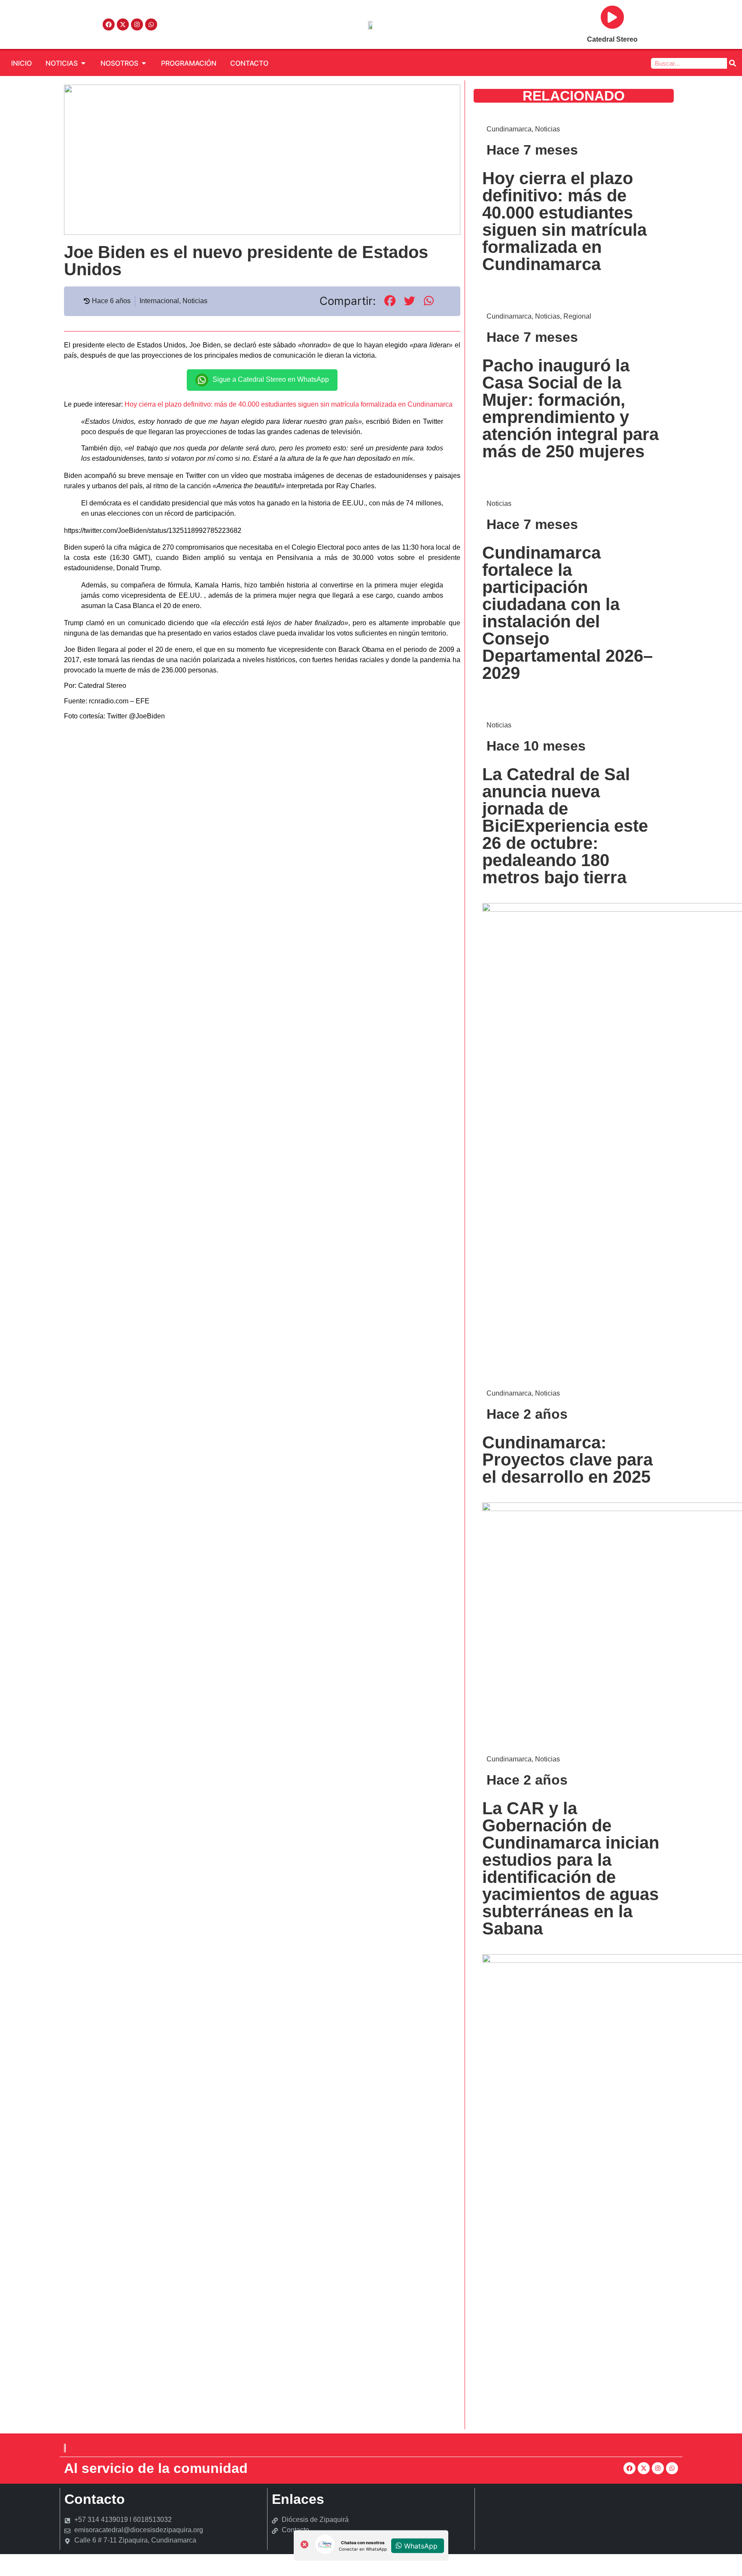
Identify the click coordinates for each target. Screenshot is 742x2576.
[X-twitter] (123, 24)
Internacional (159, 301)
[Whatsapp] (151, 24)
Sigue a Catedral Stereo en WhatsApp (271, 379)
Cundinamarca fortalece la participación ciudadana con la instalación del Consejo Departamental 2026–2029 (567, 613)
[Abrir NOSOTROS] (144, 63)
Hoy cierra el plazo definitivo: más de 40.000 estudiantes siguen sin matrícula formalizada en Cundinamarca (289, 404)
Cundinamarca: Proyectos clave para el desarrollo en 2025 (567, 1460)
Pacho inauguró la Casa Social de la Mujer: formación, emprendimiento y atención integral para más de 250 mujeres (570, 408)
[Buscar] (732, 63)
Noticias (195, 301)
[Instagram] (137, 24)
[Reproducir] (612, 17)
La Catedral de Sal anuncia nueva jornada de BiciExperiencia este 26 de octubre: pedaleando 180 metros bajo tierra (565, 826)
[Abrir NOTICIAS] (83, 63)
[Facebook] (109, 24)
